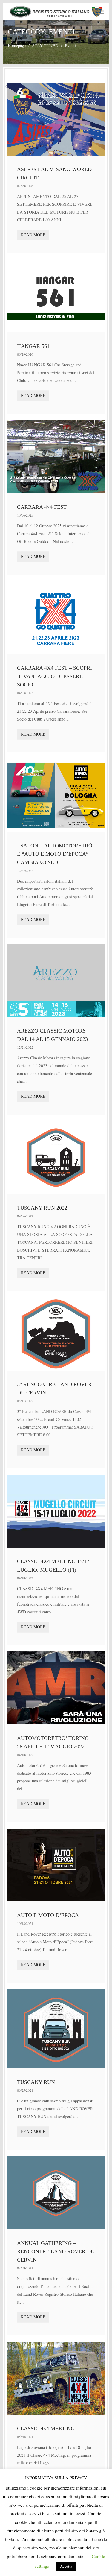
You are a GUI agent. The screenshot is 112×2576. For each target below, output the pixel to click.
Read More (33, 235)
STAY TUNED (45, 46)
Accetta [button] (66, 2566)
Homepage (17, 46)
